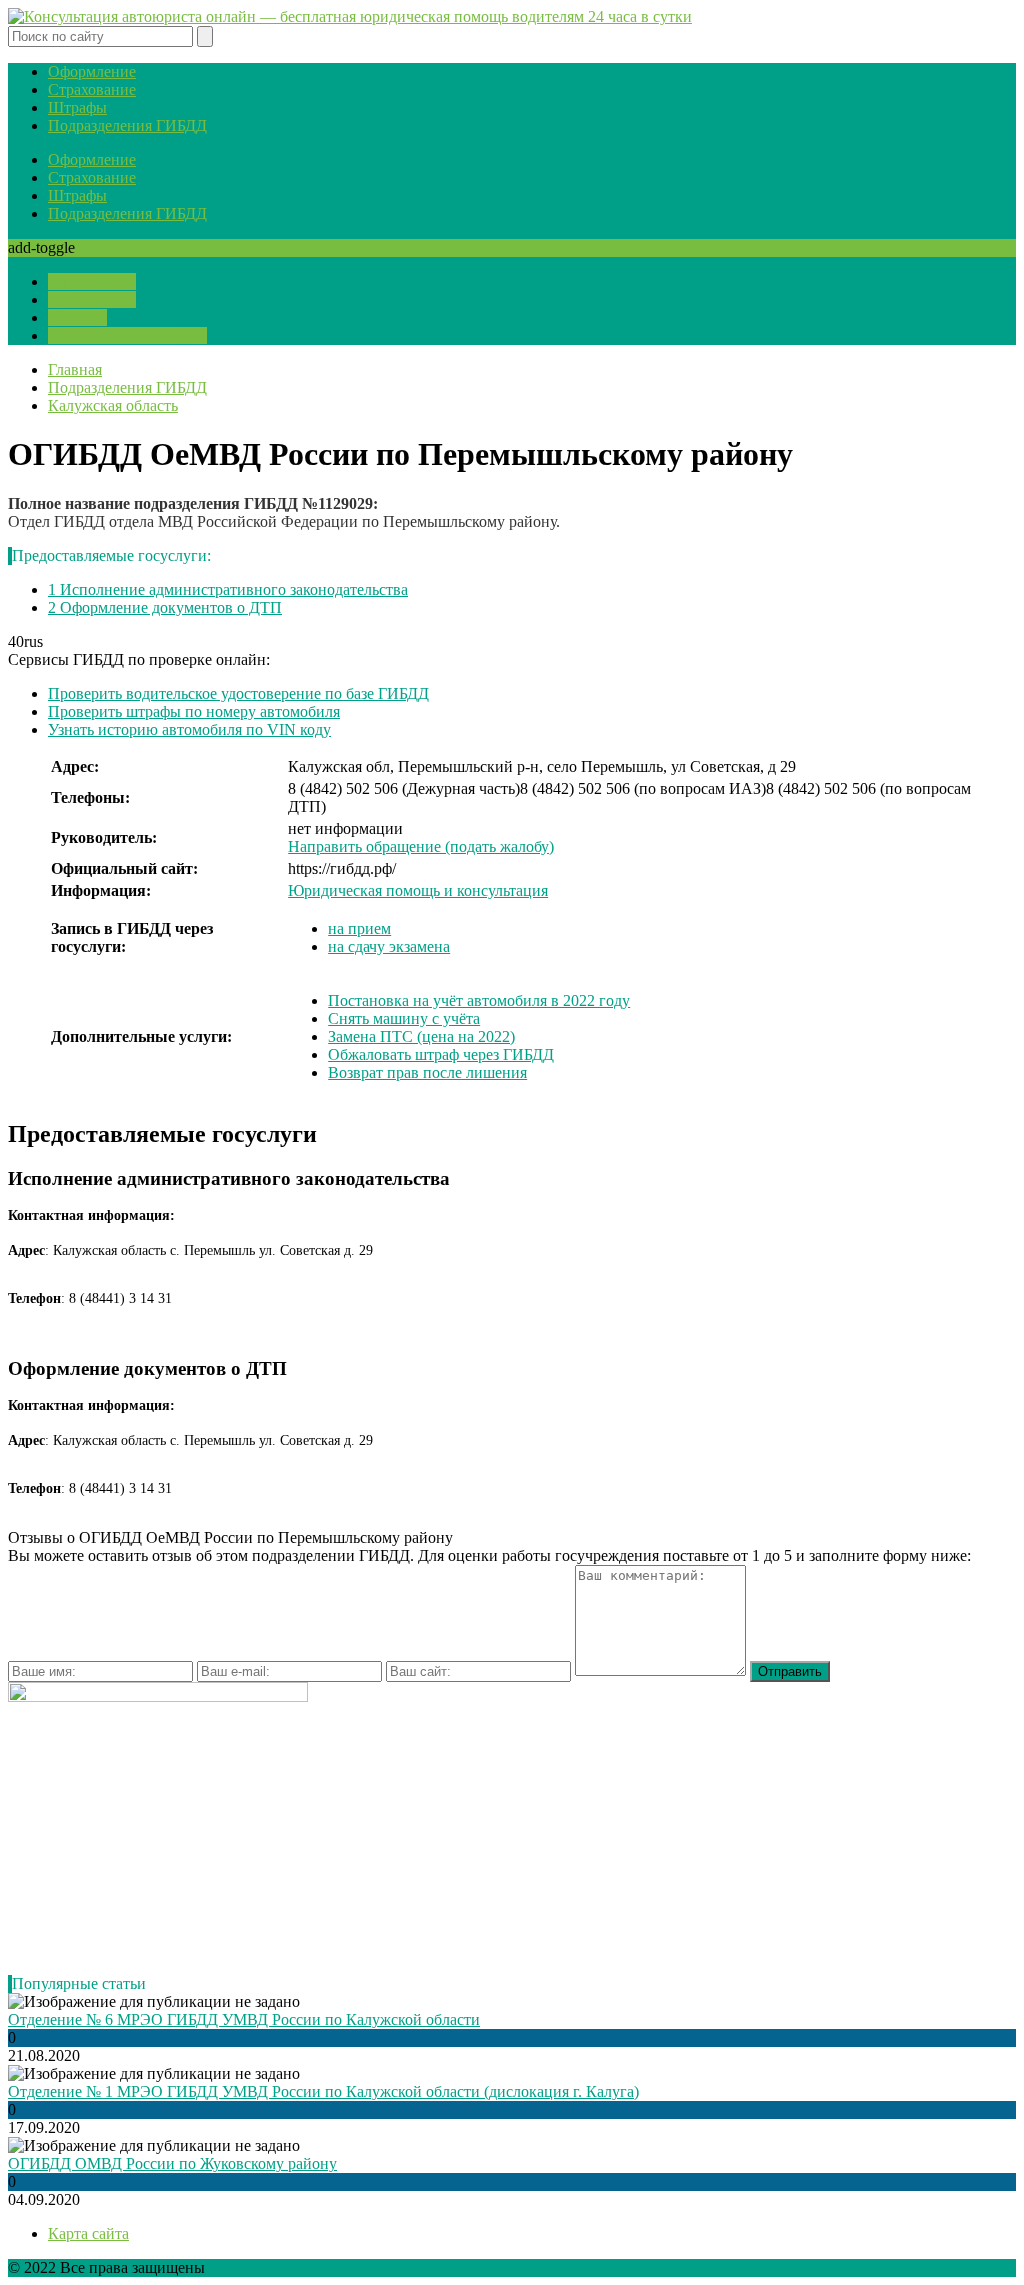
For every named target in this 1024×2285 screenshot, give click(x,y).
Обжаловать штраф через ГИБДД (441, 1054)
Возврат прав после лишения (427, 1072)
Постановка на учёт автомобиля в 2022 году (479, 1000)
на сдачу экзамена (389, 946)
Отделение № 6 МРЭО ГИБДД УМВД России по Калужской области (244, 2019)
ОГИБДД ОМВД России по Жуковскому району (172, 2163)
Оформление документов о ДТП (165, 607)
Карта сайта (88, 2233)
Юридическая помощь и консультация (418, 890)
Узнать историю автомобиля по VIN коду (189, 729)
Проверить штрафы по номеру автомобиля (194, 711)
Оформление (92, 71)
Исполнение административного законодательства (228, 589)
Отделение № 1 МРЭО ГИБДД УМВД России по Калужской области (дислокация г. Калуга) (323, 2091)
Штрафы (77, 107)
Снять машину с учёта (404, 1018)
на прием (359, 928)
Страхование (92, 89)
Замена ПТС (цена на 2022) (421, 1036)
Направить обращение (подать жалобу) (421, 846)
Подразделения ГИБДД (127, 125)
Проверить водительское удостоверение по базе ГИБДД (238, 693)
